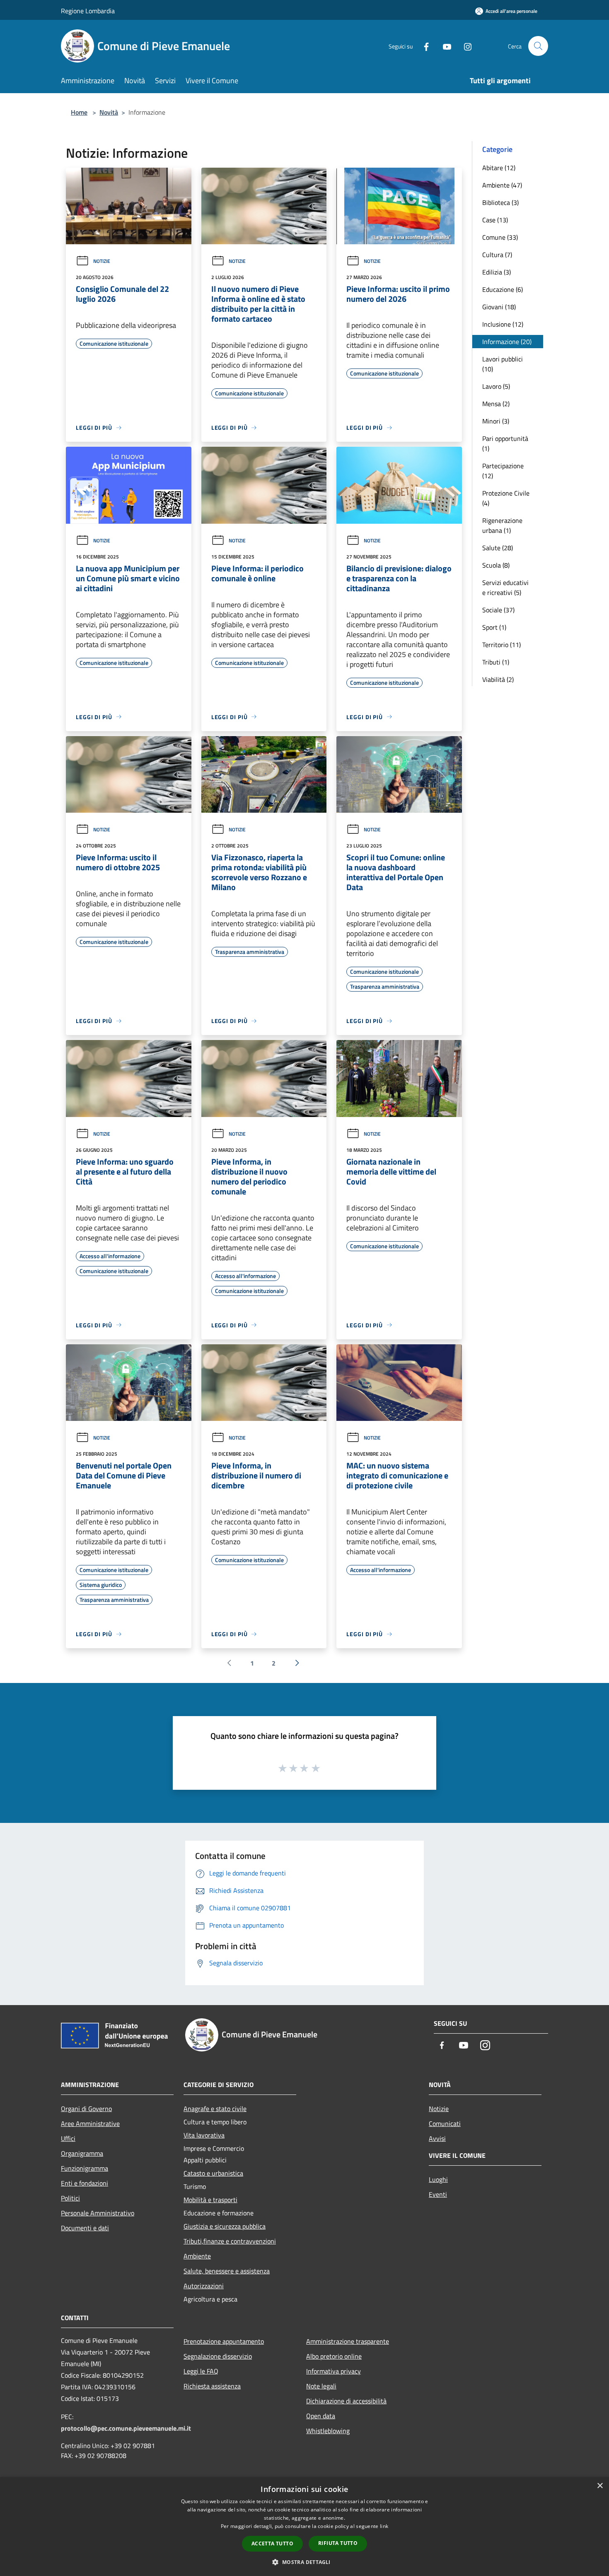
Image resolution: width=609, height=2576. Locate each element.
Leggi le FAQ (201, 2371)
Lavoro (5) (496, 386)
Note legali (321, 2386)
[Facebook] (423, 46)
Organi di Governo (86, 2109)
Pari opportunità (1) (505, 443)
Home (79, 112)
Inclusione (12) (503, 324)
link (384, 2526)
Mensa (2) (496, 404)
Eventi (438, 2194)
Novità (109, 112)
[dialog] (304, 2527)
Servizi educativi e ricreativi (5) (505, 587)
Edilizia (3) (497, 272)
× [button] (600, 2486)
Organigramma (82, 2153)
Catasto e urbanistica (213, 2173)
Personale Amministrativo (98, 2213)
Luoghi (438, 2179)
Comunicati (445, 2123)
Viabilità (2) (498, 679)
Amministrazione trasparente (348, 2341)
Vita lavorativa (204, 2135)
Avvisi (437, 2138)
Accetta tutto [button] (272, 2543)
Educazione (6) (503, 289)
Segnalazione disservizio (218, 2356)
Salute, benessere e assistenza (227, 2271)
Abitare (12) (499, 168)
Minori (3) (496, 421)
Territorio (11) (501, 645)
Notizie (102, 261)
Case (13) (495, 220)
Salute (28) (498, 548)
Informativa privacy (333, 2371)
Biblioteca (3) (500, 202)
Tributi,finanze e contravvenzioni (230, 2241)
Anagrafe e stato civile (215, 2109)
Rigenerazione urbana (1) (502, 525)
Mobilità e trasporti (210, 2200)
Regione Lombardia (88, 11)
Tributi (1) (496, 662)
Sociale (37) (498, 610)
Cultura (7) (497, 255)
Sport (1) (494, 627)
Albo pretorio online (334, 2356)
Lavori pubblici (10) (503, 364)
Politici (70, 2198)
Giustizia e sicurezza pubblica (225, 2226)
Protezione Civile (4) (506, 498)
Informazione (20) (507, 342)
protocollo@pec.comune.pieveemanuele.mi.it (126, 2428)
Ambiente (197, 2256)
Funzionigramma (85, 2168)
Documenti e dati (85, 2228)
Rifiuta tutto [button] (338, 2543)
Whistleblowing (328, 2431)
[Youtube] (444, 46)
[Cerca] (538, 46)
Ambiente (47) (502, 185)
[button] (304, 2562)
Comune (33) (500, 237)
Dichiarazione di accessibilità (346, 2401)
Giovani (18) (499, 307)
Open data (321, 2416)
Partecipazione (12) (503, 471)
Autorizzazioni (204, 2286)
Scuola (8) (496, 565)
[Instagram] (464, 46)
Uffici (68, 2138)
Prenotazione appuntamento (224, 2341)
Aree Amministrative (90, 2123)
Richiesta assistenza (212, 2386)
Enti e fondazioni (85, 2183)
